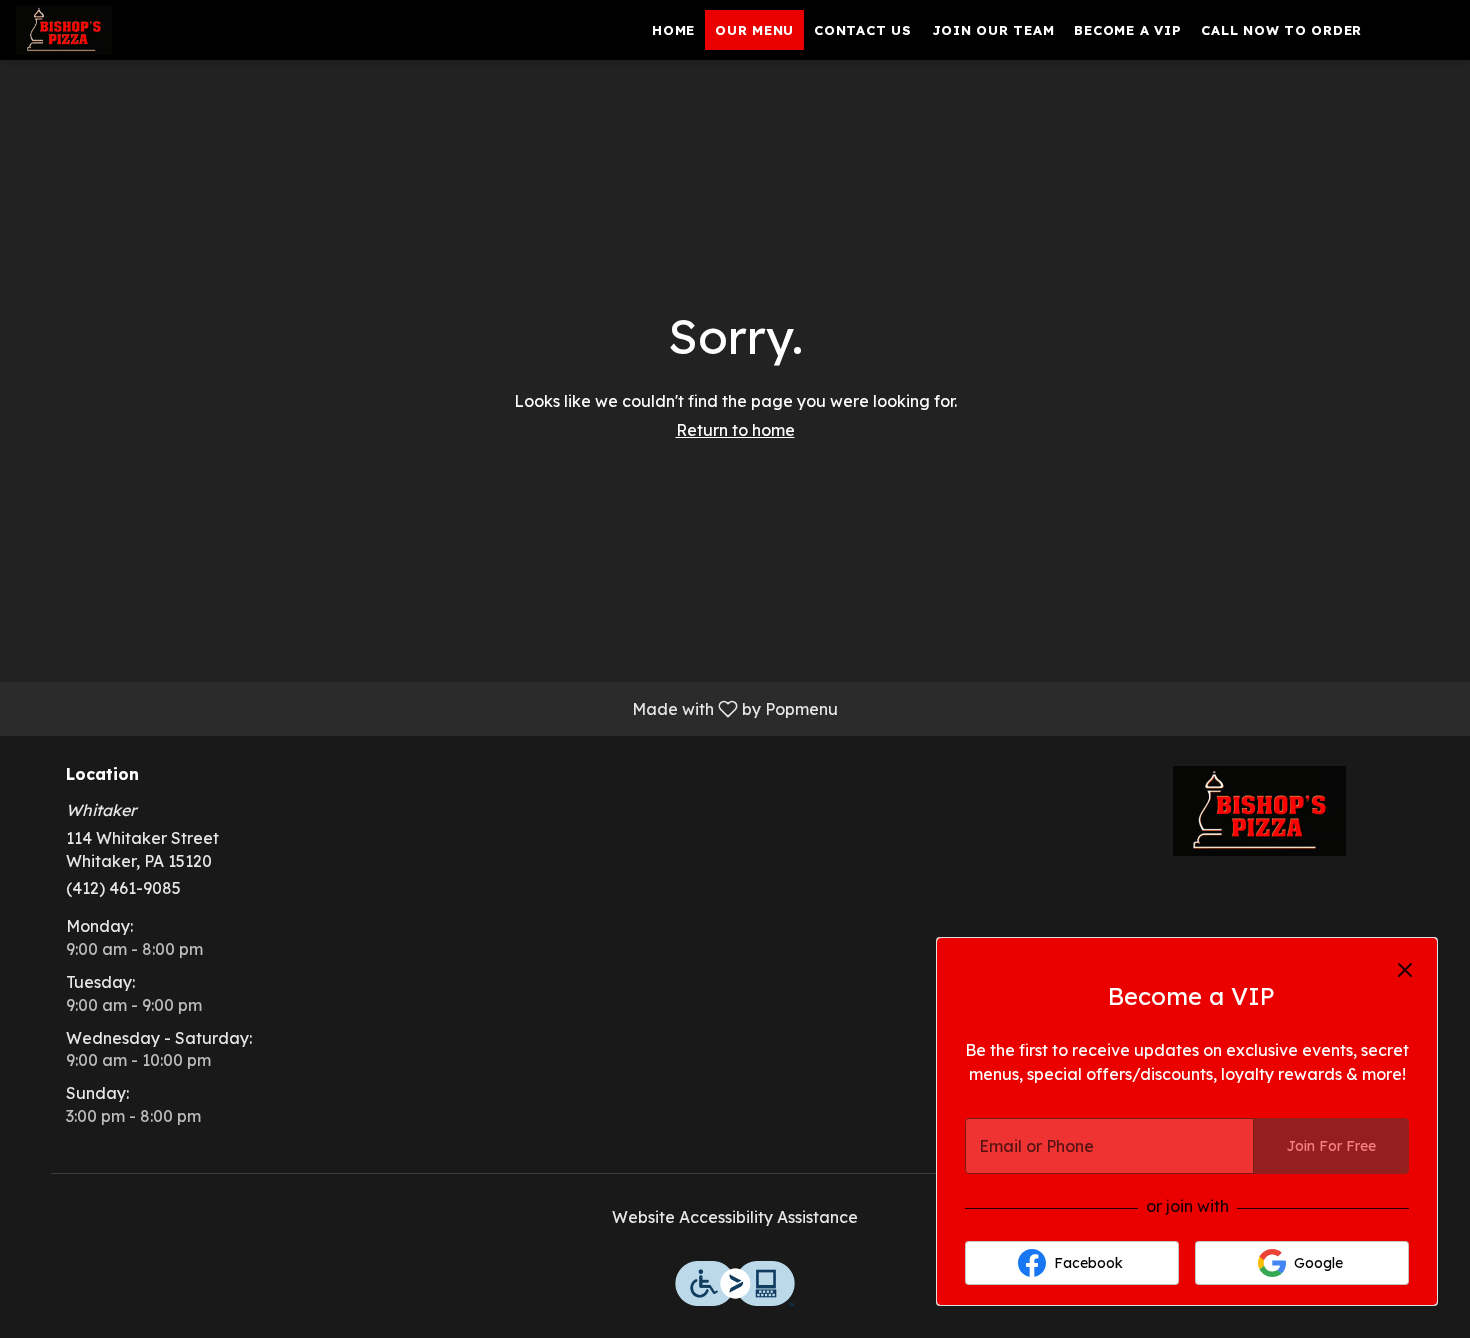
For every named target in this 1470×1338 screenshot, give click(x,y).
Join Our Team (993, 30)
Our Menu (754, 30)
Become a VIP (1127, 30)
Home (673, 30)
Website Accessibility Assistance (735, 1217)
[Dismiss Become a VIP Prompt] (1405, 970)
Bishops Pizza (1260, 811)
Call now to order (1281, 30)
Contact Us (863, 30)
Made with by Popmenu (426, 708)
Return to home (735, 430)
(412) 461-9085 (123, 888)
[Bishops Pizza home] (106, 30)
